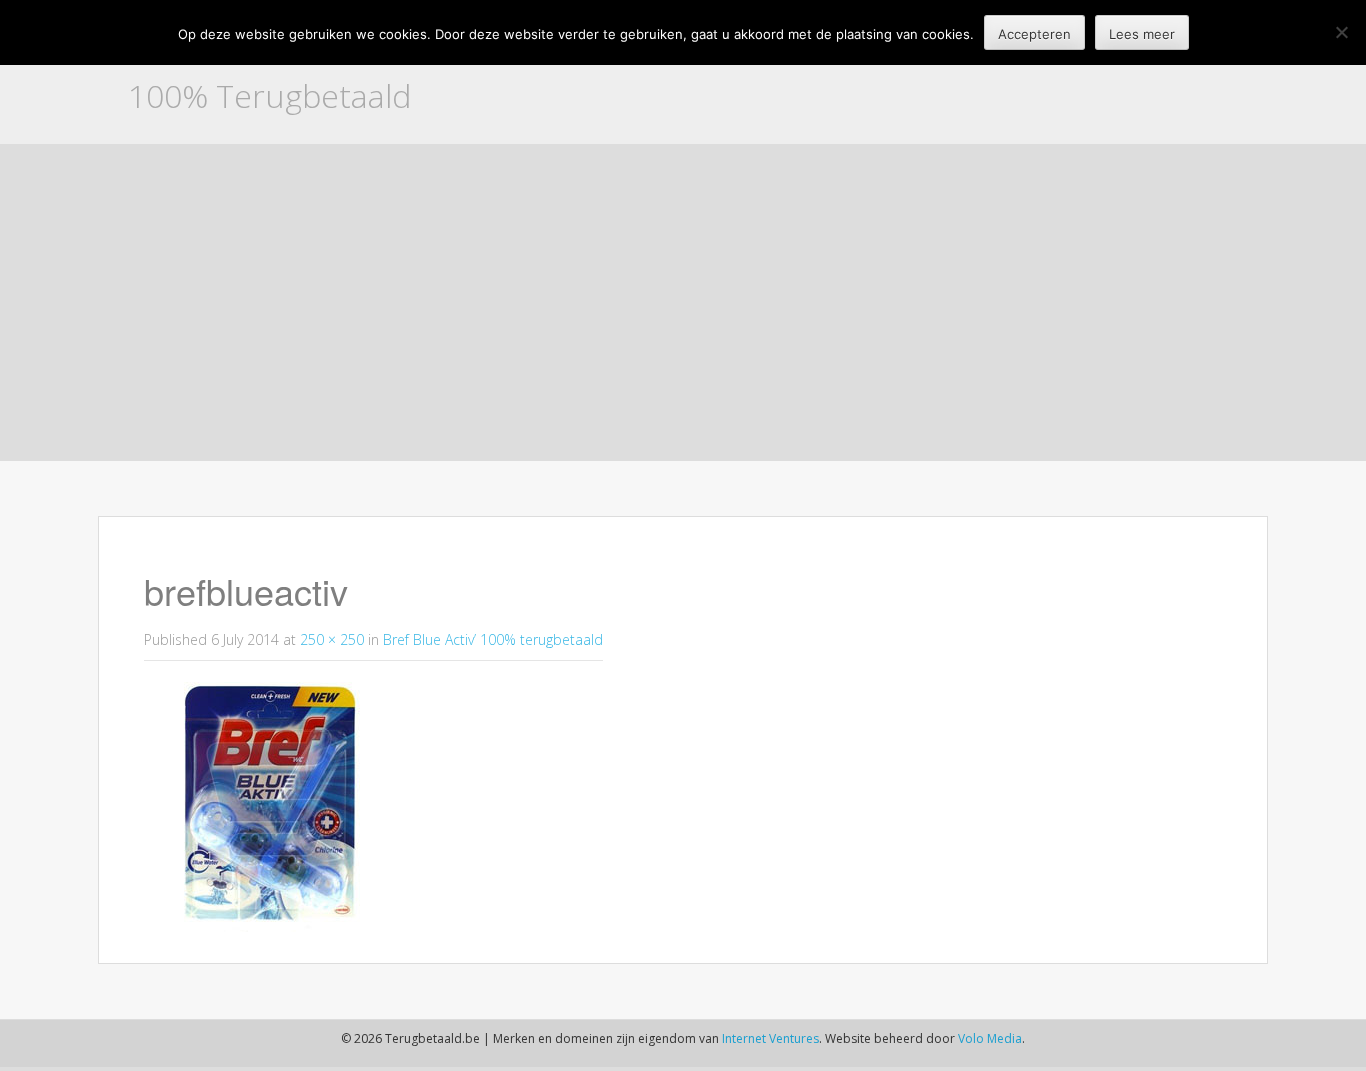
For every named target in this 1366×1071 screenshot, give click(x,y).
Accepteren (1034, 34)
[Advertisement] (683, 309)
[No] (1341, 32)
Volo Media (990, 1038)
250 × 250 (332, 639)
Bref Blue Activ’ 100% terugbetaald (493, 639)
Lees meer (1142, 34)
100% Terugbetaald (269, 95)
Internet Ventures (770, 1038)
